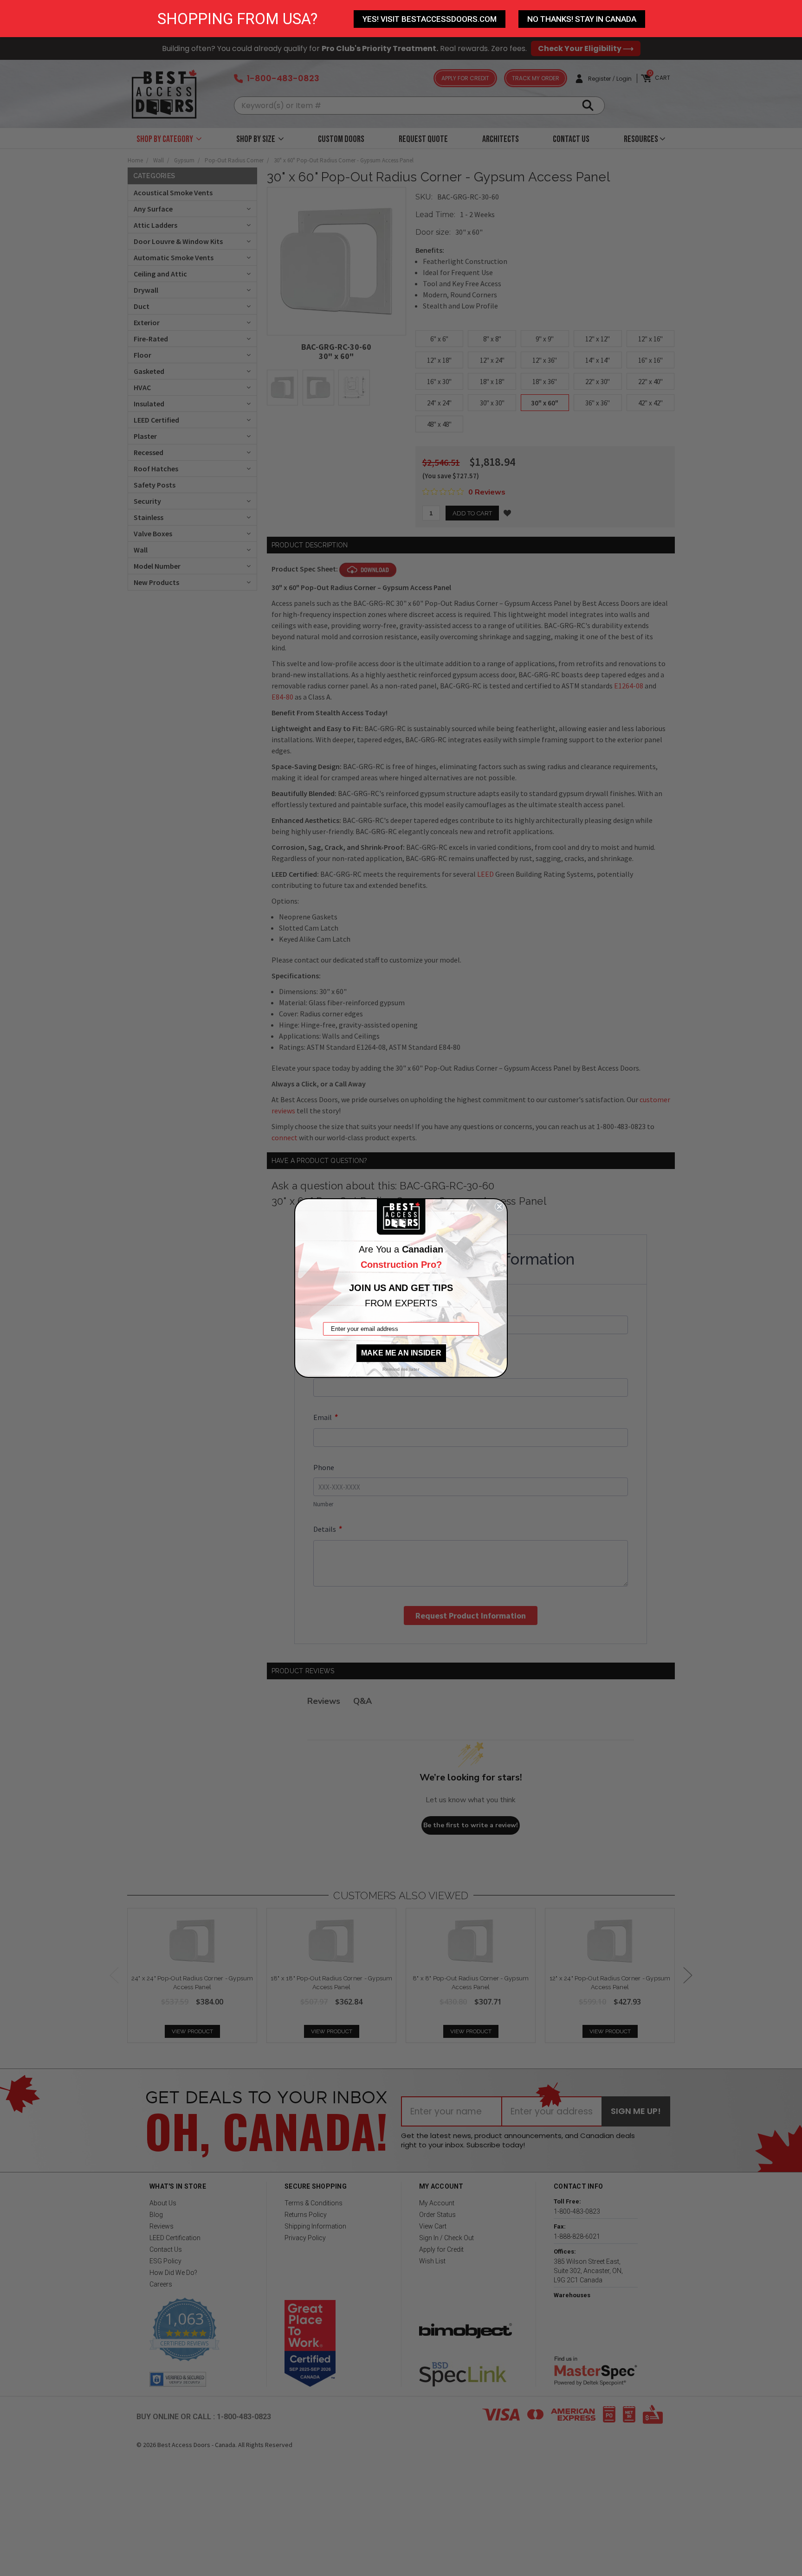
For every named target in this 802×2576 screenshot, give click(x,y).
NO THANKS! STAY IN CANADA (582, 19)
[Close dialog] (499, 1207)
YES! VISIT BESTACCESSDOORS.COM (430, 19)
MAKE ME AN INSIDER (401, 1353)
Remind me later (401, 1369)
